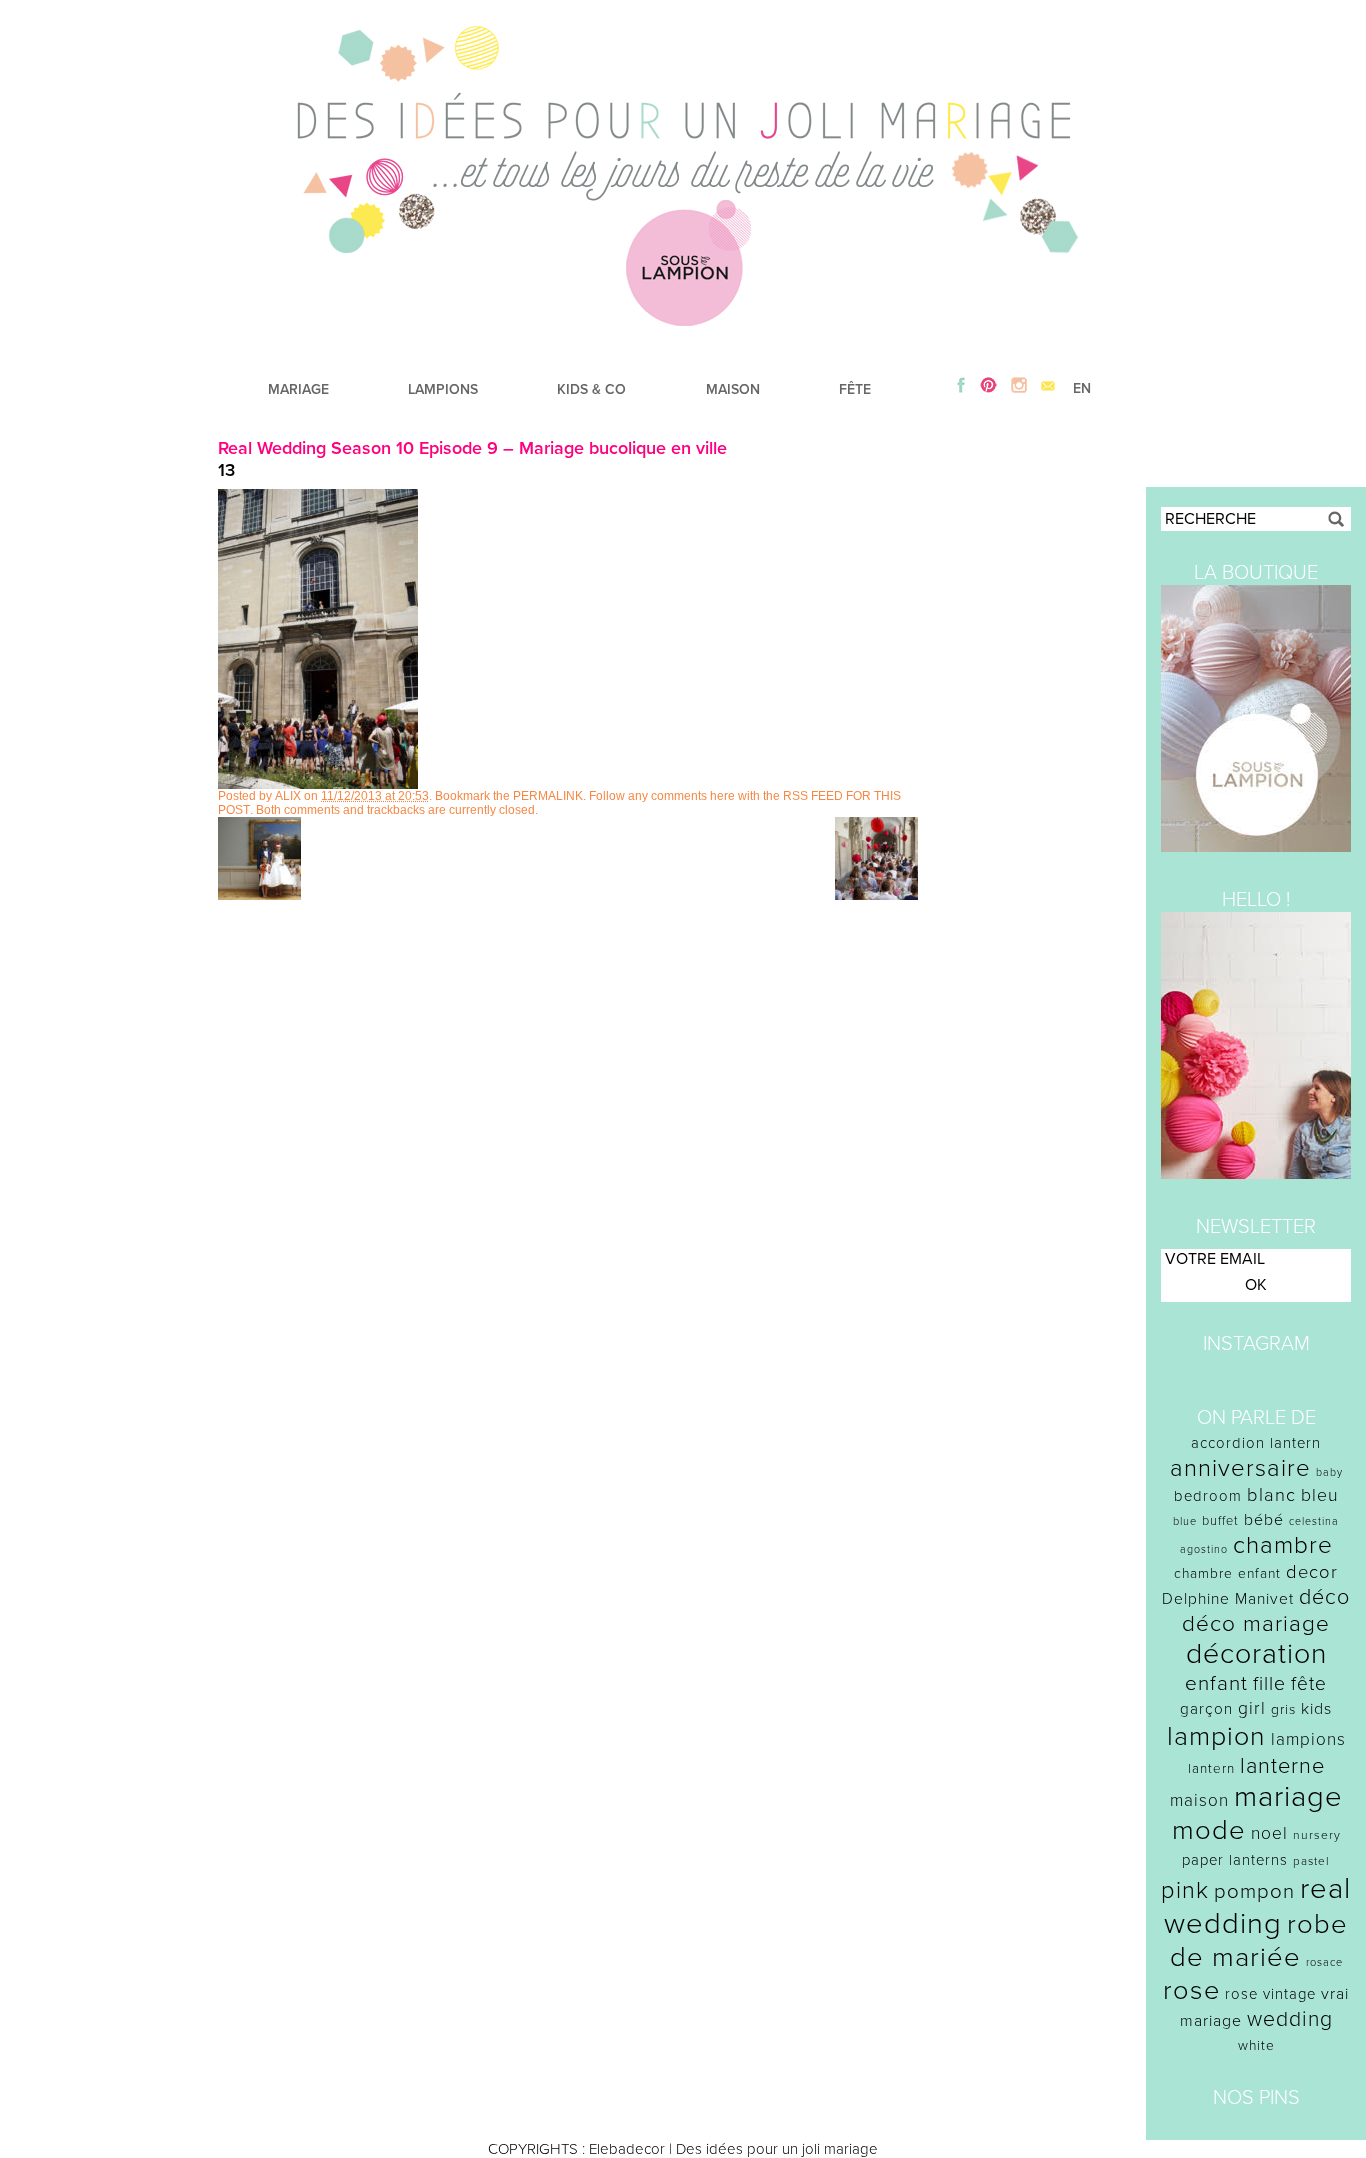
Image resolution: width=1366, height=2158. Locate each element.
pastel (1311, 1861)
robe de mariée (1259, 1941)
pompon (1254, 1891)
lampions (1308, 1739)
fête (1309, 1683)
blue (1185, 1521)
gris (1283, 1709)
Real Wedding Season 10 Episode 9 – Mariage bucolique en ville (472, 448)
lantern (1211, 1769)
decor (1312, 1572)
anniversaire (1240, 1468)
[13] (318, 784)
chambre (1283, 1545)
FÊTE (855, 389)
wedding (1290, 2019)
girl (1252, 1708)
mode (1209, 1830)
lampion (1216, 1736)
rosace (1324, 1962)
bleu (1320, 1495)
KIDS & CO (591, 389)
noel (1269, 1833)
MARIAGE (298, 389)
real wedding (1257, 1906)
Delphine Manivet (1228, 1599)
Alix (288, 796)
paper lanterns (1235, 1860)
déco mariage (1256, 1623)
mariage (1288, 1796)
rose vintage (1270, 1994)
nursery (1317, 1835)
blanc (1271, 1495)
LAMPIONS (443, 389)
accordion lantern (1256, 1443)
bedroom (1208, 1496)
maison (1199, 1800)
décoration (1256, 1654)
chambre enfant (1227, 1573)
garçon (1206, 1709)
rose (1191, 1990)
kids (1316, 1709)
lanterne (1282, 1766)
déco (1324, 1597)
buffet (1220, 1521)
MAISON (733, 389)
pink (1185, 1890)
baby (1329, 1472)
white (1256, 2045)
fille (1269, 1684)
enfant (1216, 1683)
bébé (1264, 1520)
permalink (548, 796)
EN (1082, 388)
